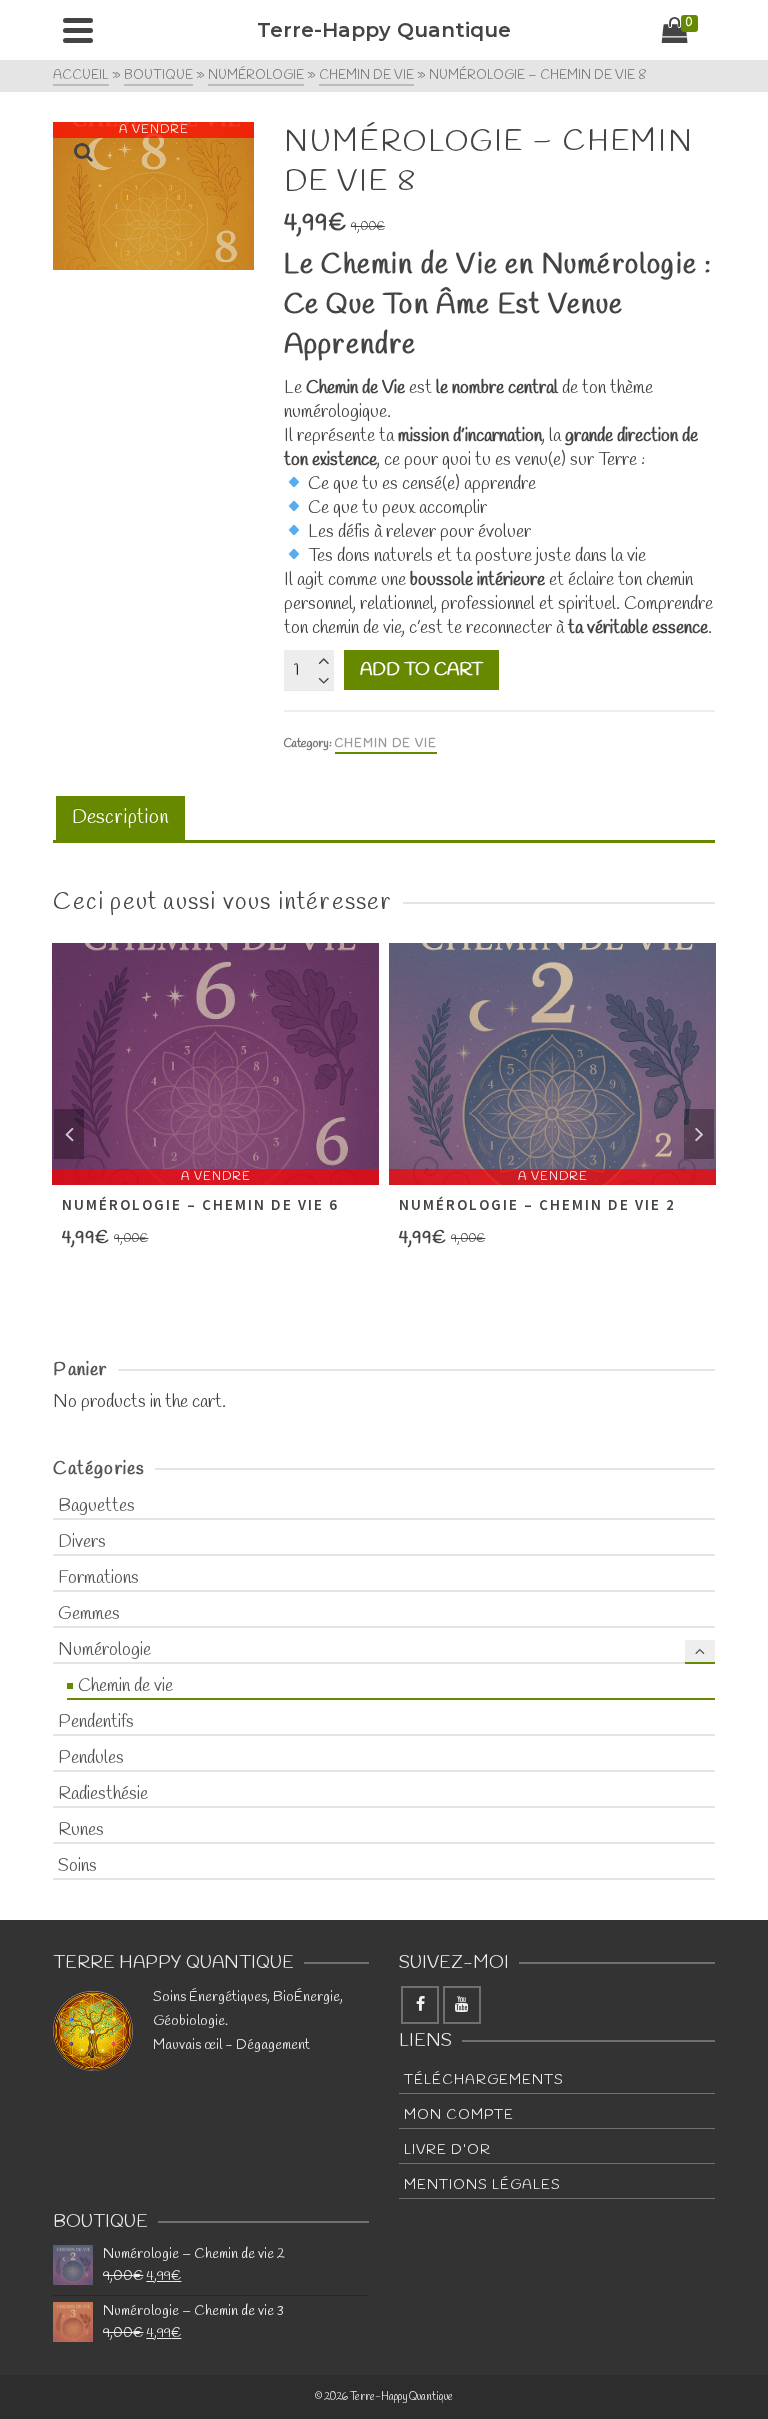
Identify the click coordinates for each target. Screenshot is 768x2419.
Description (120, 817)
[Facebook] (420, 2005)
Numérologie (104, 1650)
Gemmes (89, 1614)
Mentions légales (482, 2185)
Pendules (91, 1758)
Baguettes (96, 1506)
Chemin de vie (386, 744)
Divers (82, 1542)
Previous (69, 1134)
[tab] (120, 819)
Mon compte (459, 2115)
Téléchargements (484, 2080)
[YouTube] (462, 2005)
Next (699, 1134)
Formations (98, 1578)
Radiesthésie (103, 1794)
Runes (81, 1830)
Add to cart (421, 670)
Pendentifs (96, 1722)
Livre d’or (447, 2150)
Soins (77, 1866)
